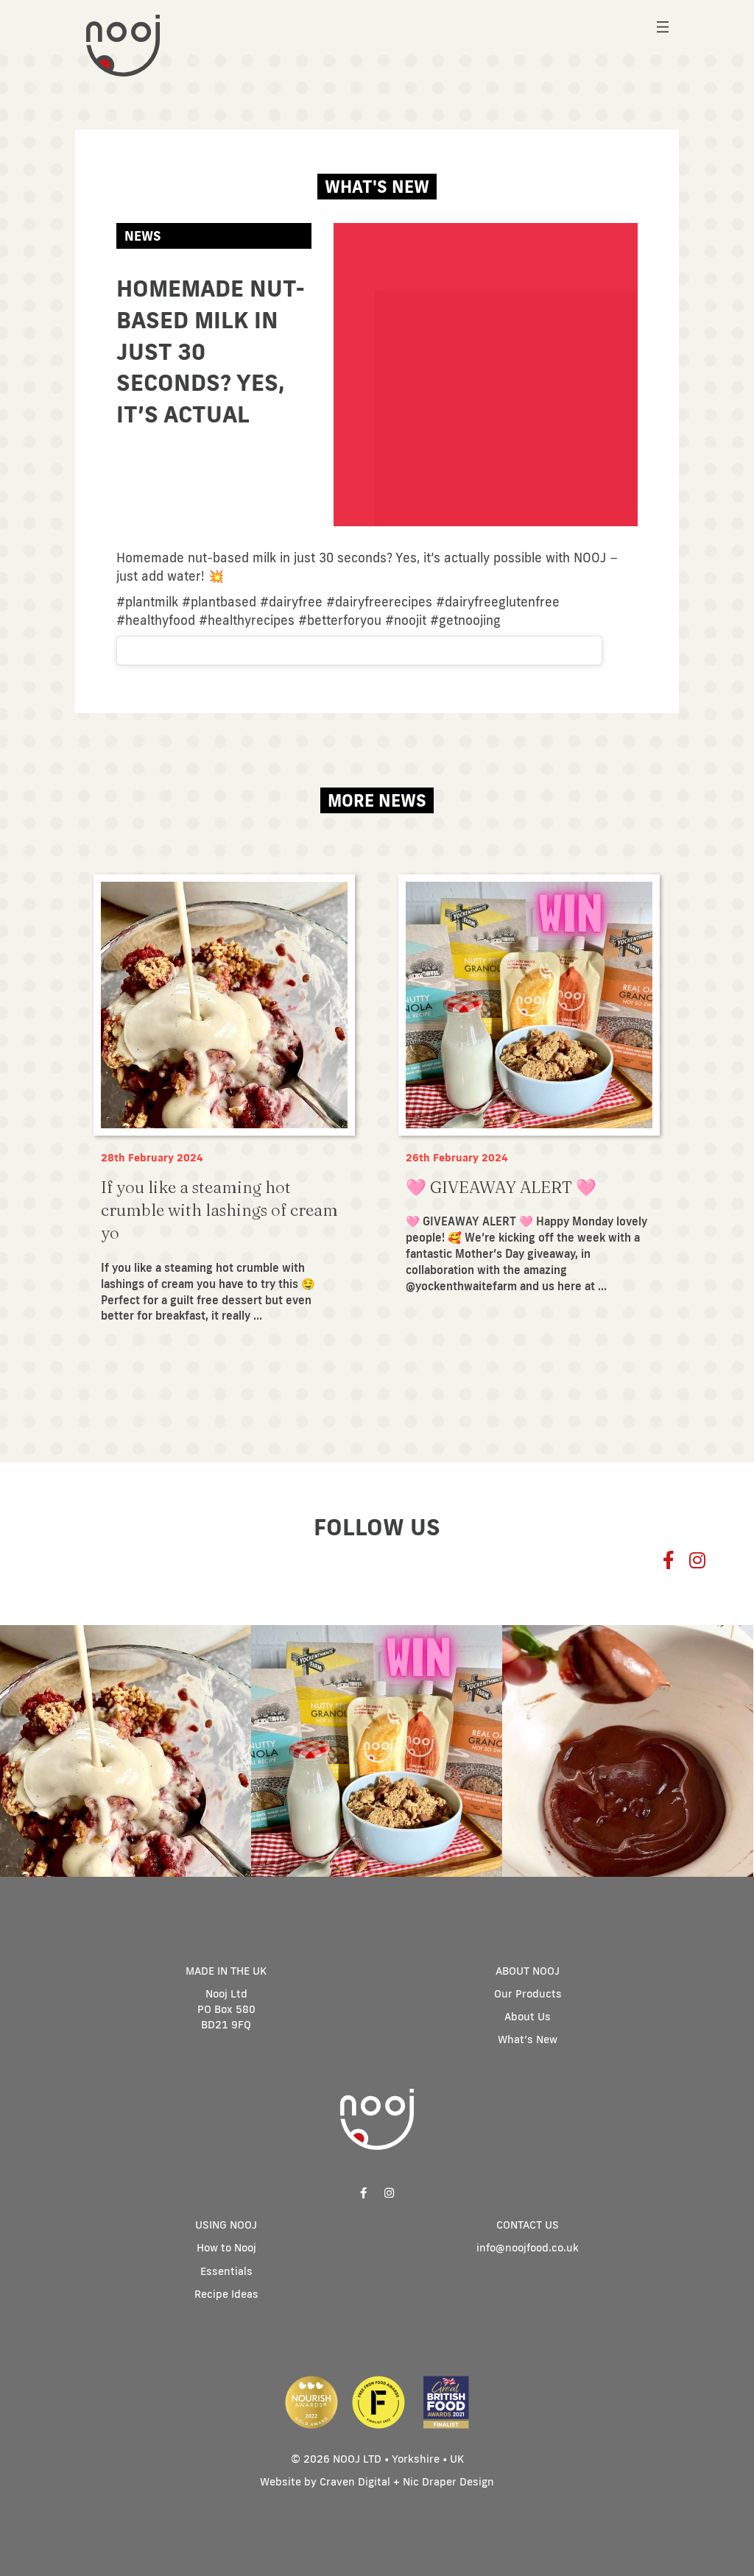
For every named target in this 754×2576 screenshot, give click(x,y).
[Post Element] (224, 1107)
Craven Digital (355, 2481)
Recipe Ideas (226, 2294)
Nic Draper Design (448, 2481)
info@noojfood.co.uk (528, 2247)
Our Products (528, 1993)
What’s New (528, 2039)
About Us (528, 2016)
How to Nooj (226, 2247)
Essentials (226, 2271)
